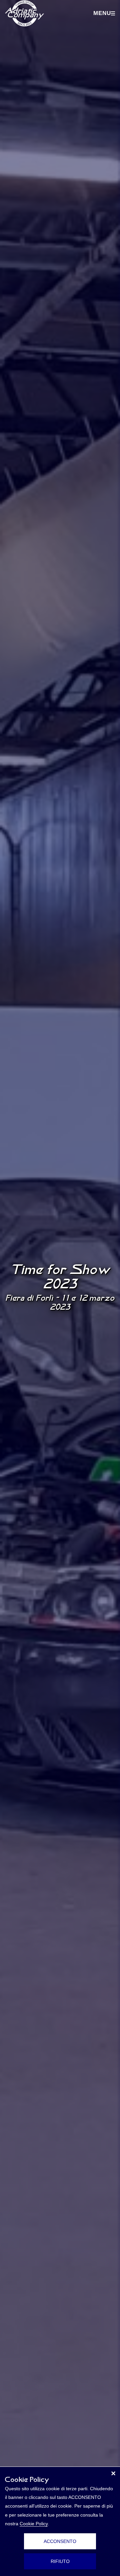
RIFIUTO (60, 2561)
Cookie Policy (34, 2524)
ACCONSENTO (60, 2541)
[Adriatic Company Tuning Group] (24, 13)
